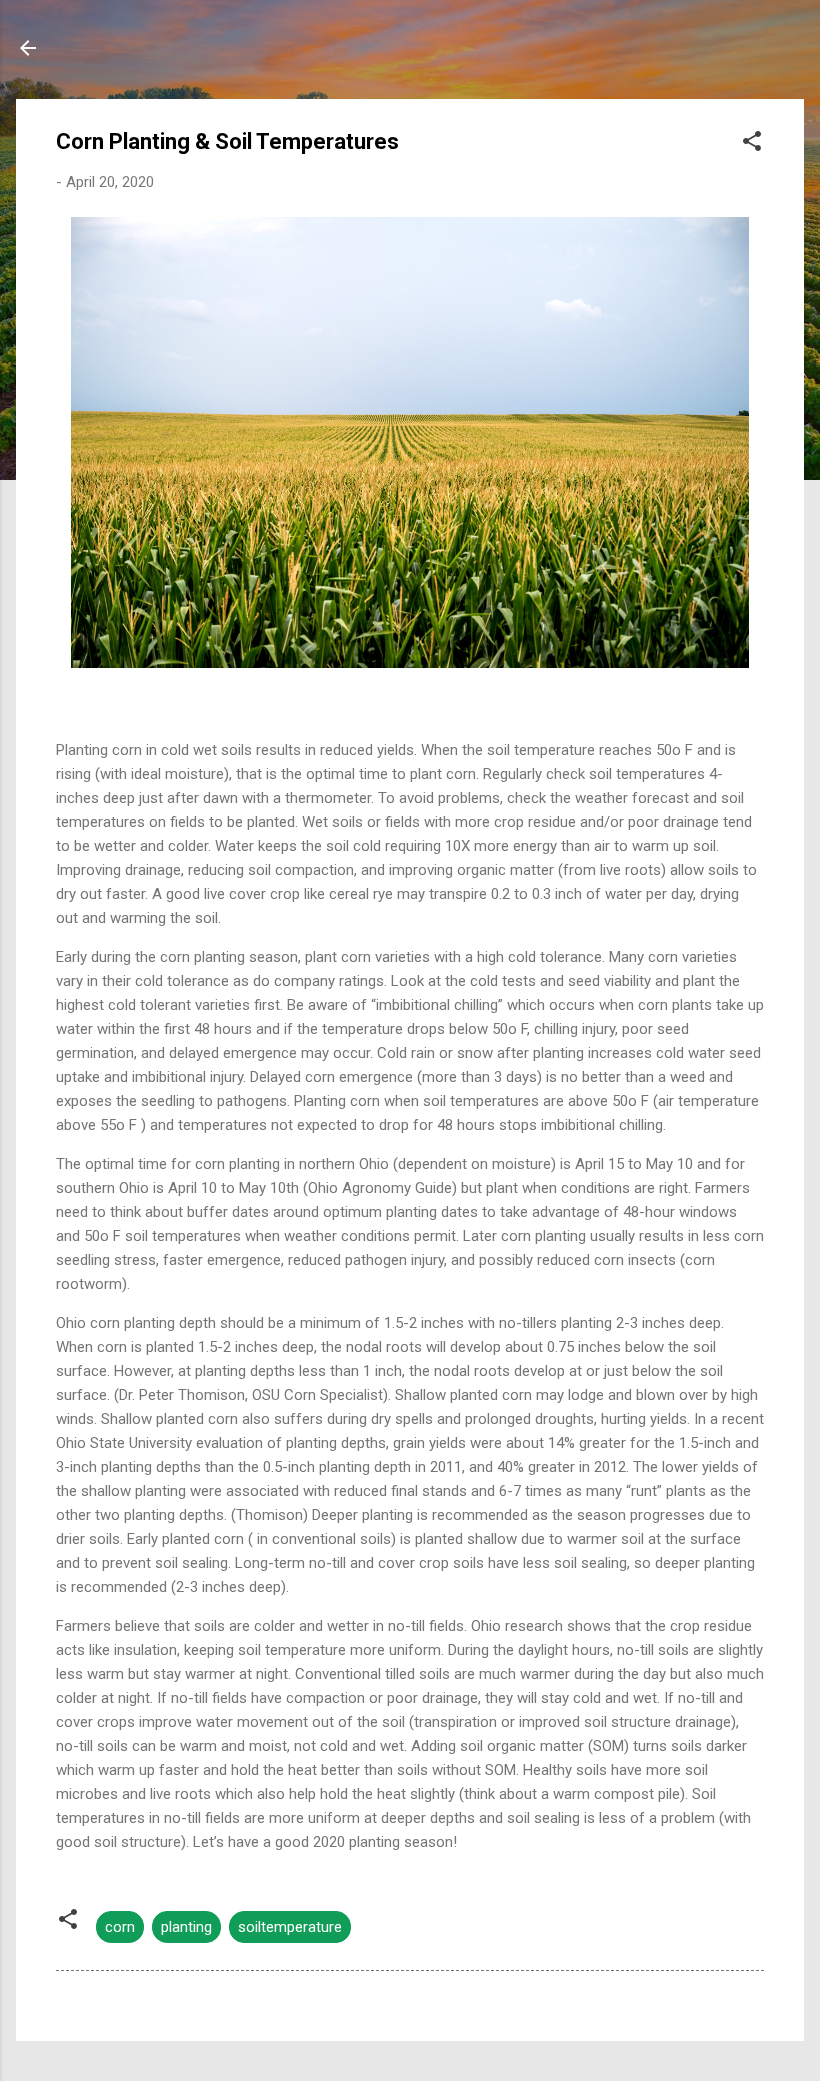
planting (186, 1927)
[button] (752, 144)
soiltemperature (290, 1927)
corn (120, 1927)
